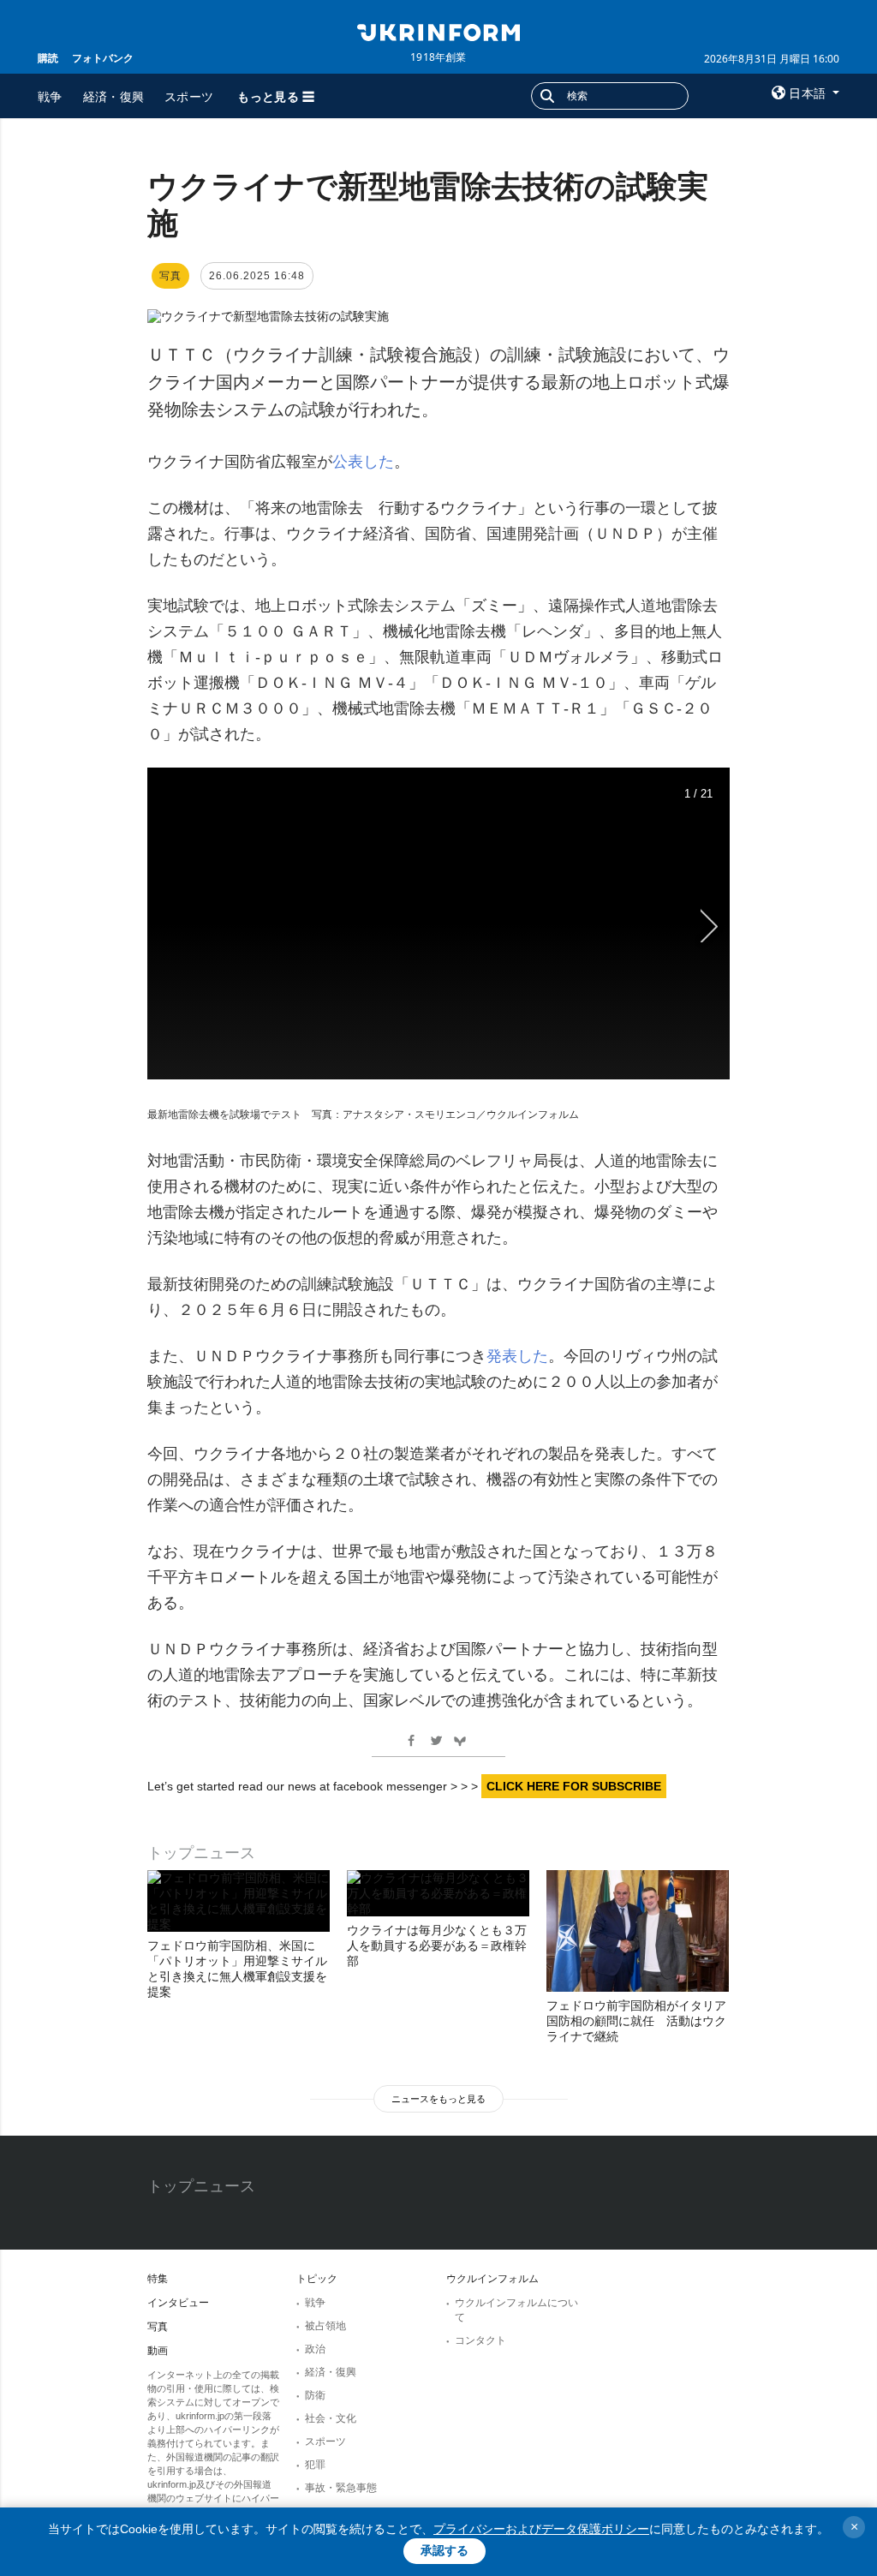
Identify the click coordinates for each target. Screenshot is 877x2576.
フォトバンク (103, 58)
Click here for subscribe (574, 1786)
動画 (158, 2351)
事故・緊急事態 (341, 2488)
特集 (158, 2279)
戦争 (50, 96)
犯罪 (315, 2465)
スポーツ (189, 96)
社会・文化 (331, 2418)
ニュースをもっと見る (438, 2099)
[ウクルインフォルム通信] (438, 31)
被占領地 (325, 2326)
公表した (363, 462)
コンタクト (480, 2340)
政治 (315, 2349)
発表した (517, 1356)
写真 (158, 2327)
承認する (444, 2550)
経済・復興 (114, 96)
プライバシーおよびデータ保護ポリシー (541, 2529)
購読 (48, 58)
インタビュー (178, 2303)
